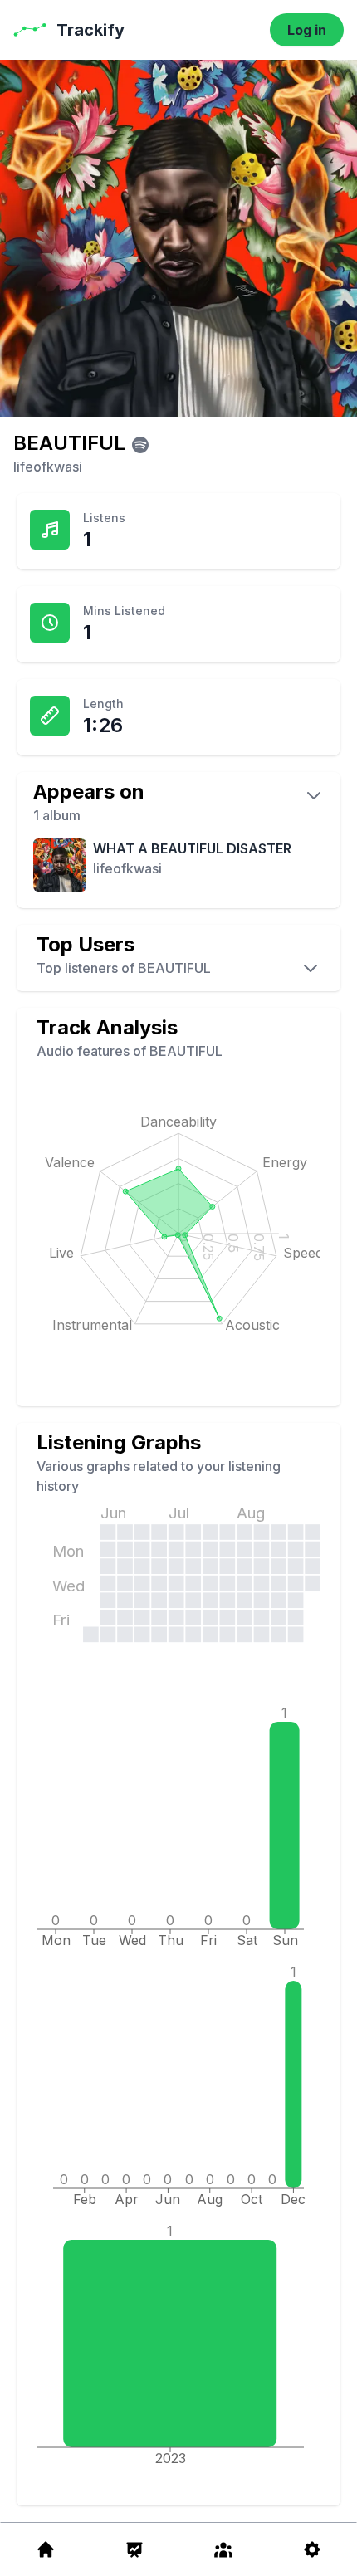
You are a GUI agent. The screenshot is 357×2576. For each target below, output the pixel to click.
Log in (307, 30)
